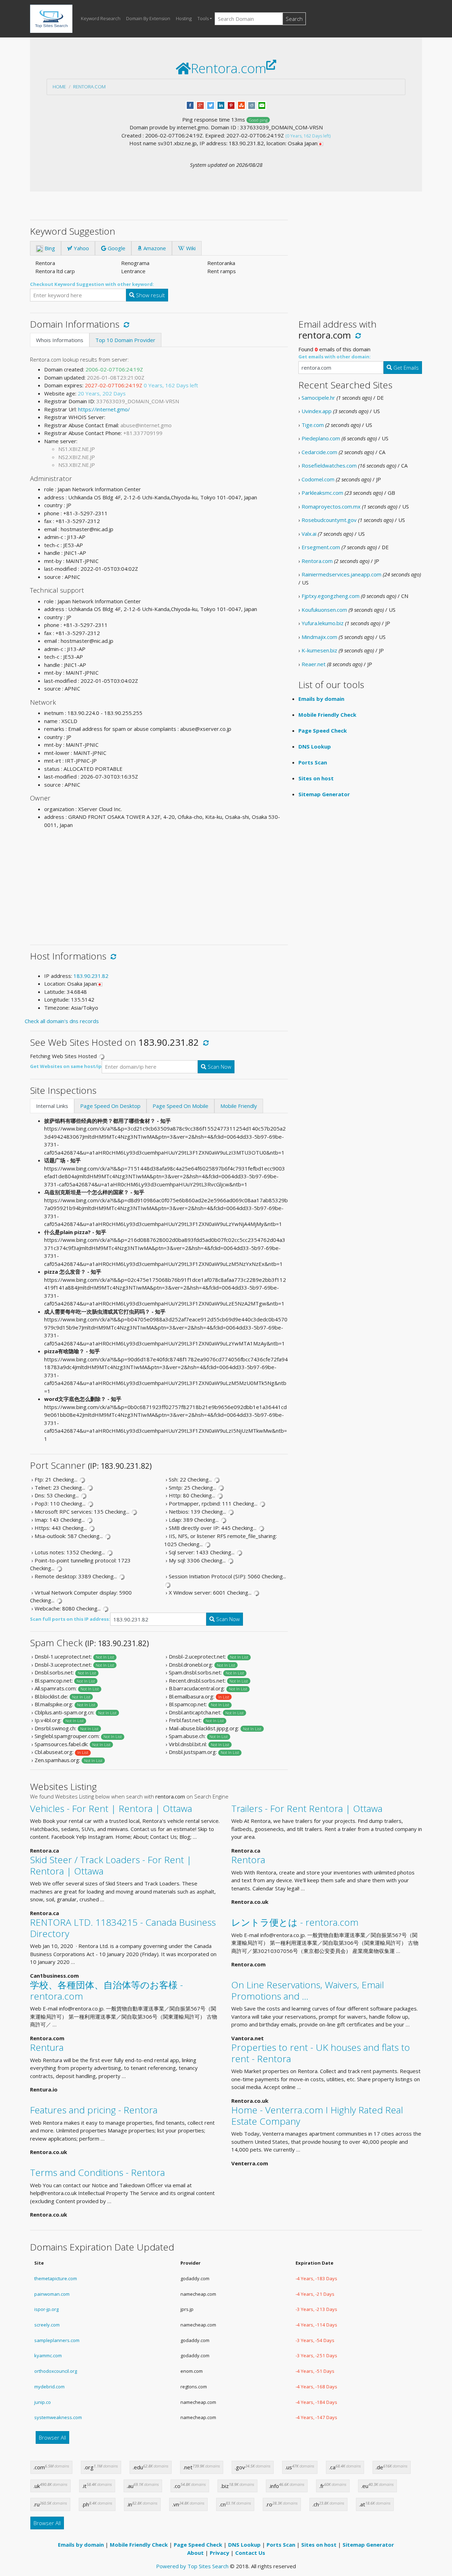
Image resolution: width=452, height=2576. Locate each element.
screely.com (47, 2325)
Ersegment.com (321, 547)
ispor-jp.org (46, 2309)
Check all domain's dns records (62, 1021)
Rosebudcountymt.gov (329, 520)
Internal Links (52, 1106)
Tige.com (313, 425)
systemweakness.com (58, 2417)
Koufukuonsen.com (324, 610)
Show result (150, 295)
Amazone (154, 248)
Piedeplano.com (321, 438)
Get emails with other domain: (335, 357)
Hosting (184, 18)
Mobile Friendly (239, 1106)
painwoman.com (52, 2294)
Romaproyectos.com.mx (331, 506)
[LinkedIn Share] (221, 105)
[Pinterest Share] (231, 105)
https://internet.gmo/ (104, 409)
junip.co (43, 2402)
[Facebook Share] (190, 105)
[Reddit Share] (252, 105)
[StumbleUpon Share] (241, 105)
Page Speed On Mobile (180, 1106)
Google (116, 248)
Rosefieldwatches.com (329, 465)
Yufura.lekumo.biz (323, 623)
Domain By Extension (148, 18)
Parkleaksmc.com (322, 493)
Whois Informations (60, 340)
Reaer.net (314, 664)
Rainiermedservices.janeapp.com (341, 574)
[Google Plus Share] (200, 105)
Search (294, 19)
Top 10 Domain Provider (125, 340)
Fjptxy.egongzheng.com (331, 596)
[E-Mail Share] (262, 105)
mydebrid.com (49, 2387)
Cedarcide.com (319, 452)
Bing (49, 248)
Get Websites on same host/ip (66, 1066)
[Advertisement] (159, 884)
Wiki (190, 248)
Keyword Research (101, 18)
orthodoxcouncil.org (56, 2371)
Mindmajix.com (319, 637)
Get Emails (405, 368)
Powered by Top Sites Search (192, 2566)
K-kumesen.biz (319, 650)
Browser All (52, 2437)
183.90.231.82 (91, 976)
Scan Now (219, 1067)
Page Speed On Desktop (110, 1106)
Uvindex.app (317, 411)
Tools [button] (203, 18)
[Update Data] (125, 324)
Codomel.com (318, 479)
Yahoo (81, 248)
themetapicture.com (56, 2278)
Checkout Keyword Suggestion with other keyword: (92, 284)
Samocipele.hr (318, 398)
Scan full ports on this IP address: (70, 1619)
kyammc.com (48, 2355)
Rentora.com (89, 87)
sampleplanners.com (57, 2340)
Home (59, 87)
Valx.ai (309, 534)
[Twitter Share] (211, 105)
